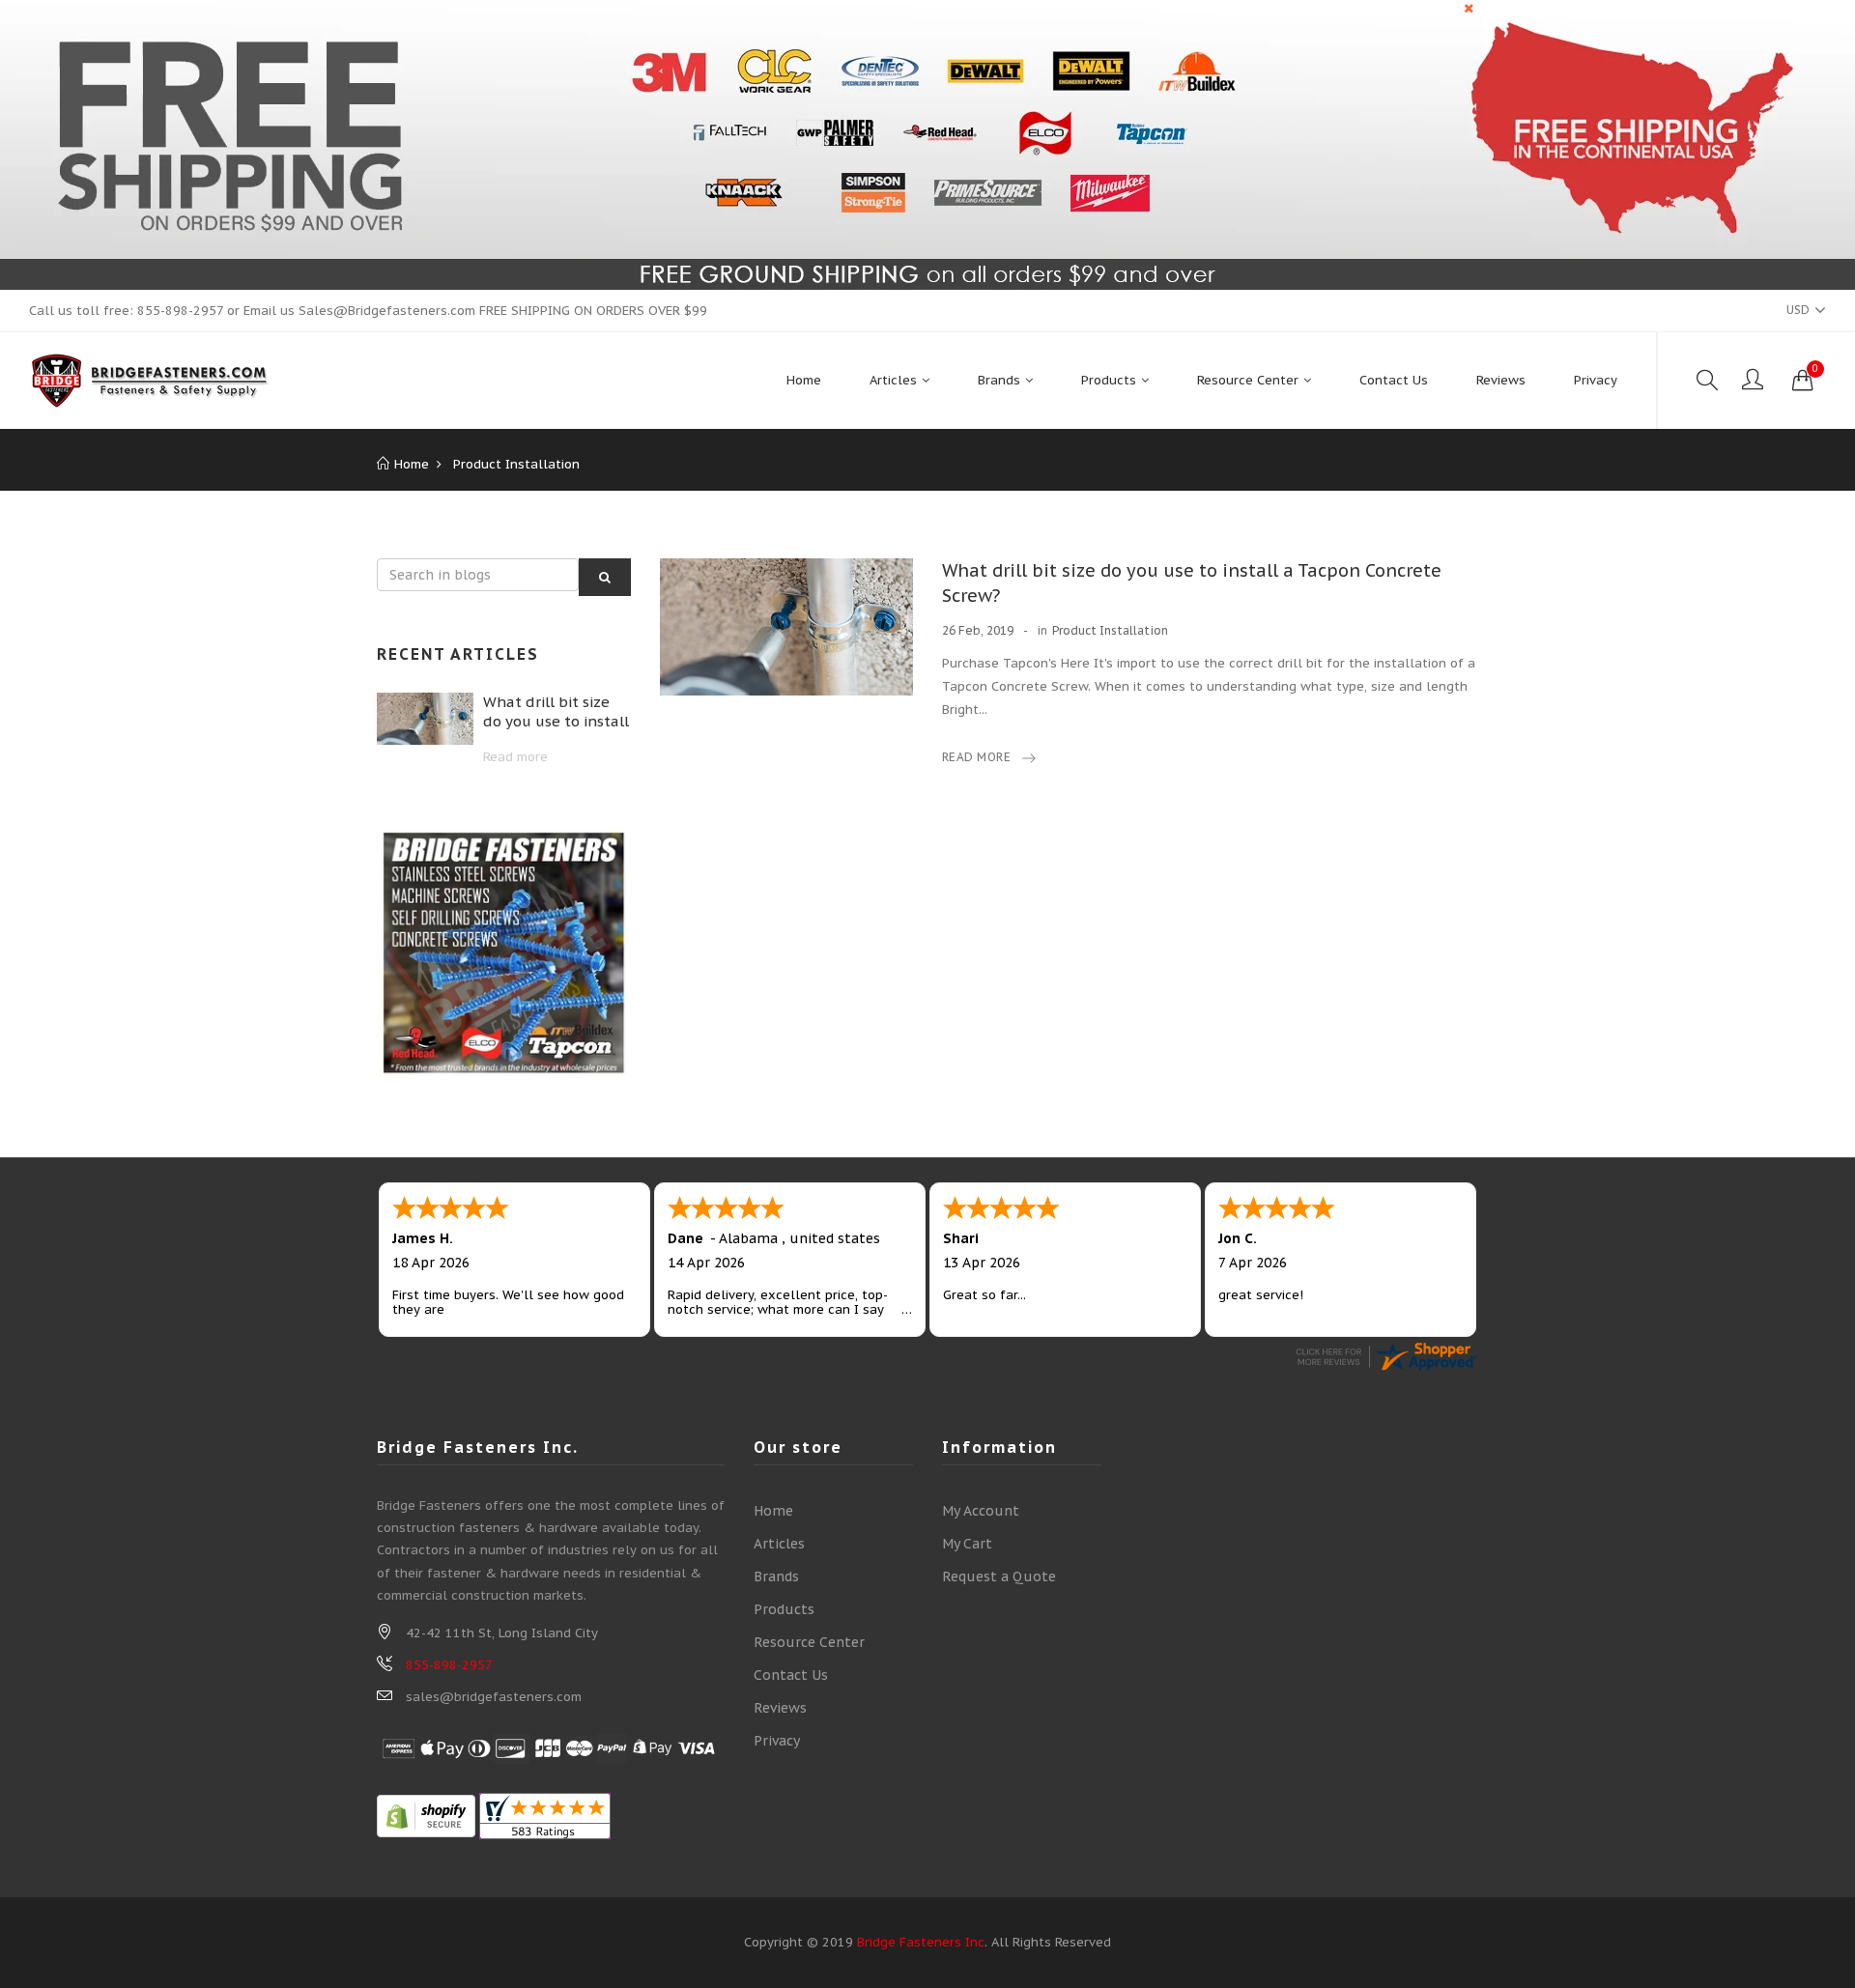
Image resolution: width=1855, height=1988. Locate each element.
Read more (515, 757)
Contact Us (791, 1675)
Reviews (780, 1708)
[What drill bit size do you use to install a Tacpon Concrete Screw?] (425, 719)
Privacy (777, 1741)
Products (784, 1609)
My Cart (967, 1544)
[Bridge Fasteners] (150, 381)
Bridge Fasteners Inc (921, 1942)
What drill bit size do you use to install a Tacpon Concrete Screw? (556, 712)
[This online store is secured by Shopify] (426, 1816)
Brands (776, 1576)
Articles (779, 1544)
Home (773, 1511)
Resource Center (809, 1642)
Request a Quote (999, 1576)
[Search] (1707, 381)
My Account (981, 1511)
